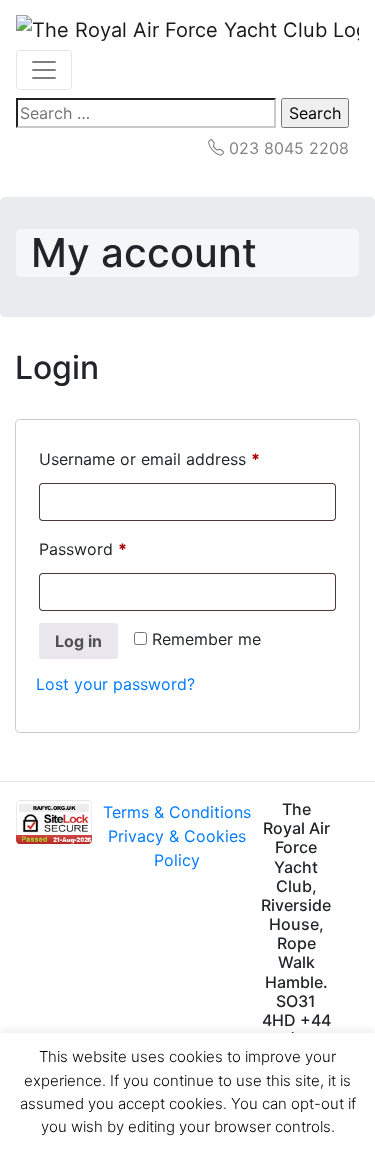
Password (116, 548)
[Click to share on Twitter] (357, 848)
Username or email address (182, 458)
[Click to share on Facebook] (357, 816)
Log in (78, 641)
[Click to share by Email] (357, 880)
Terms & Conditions (177, 812)
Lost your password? (115, 684)
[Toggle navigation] (44, 70)
